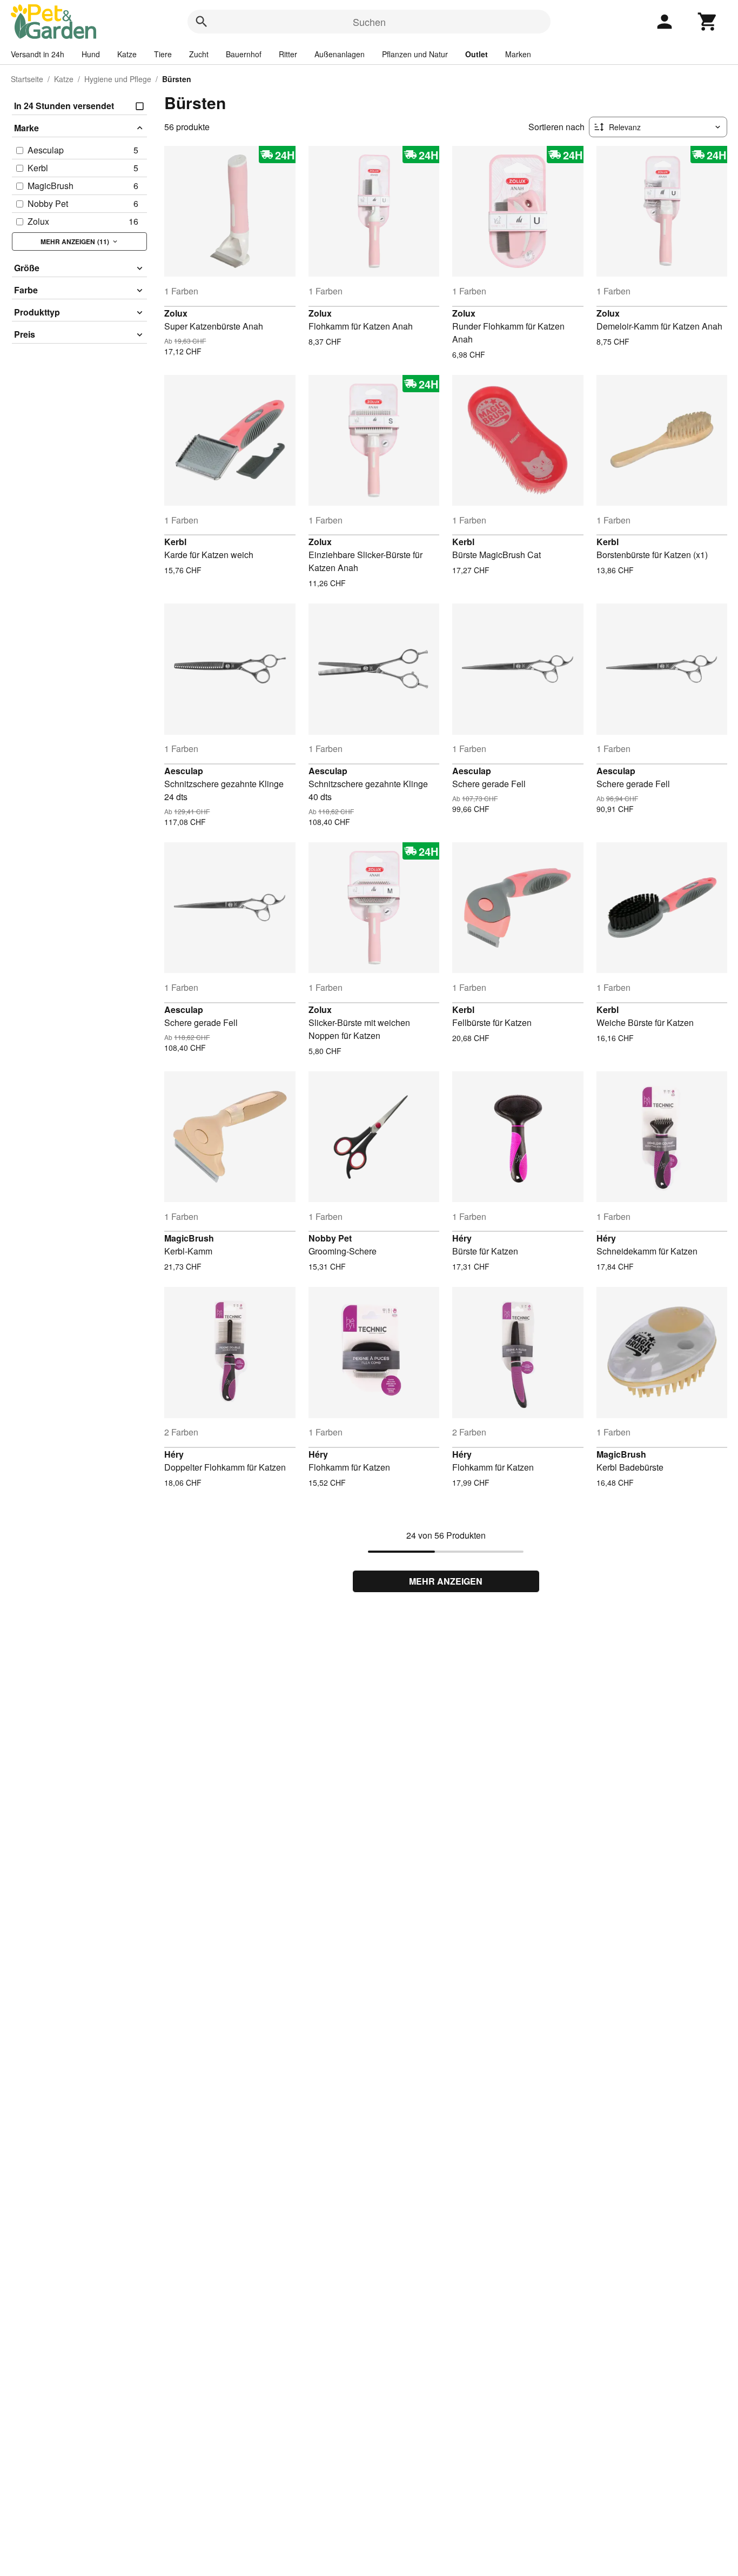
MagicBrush (189, 1238)
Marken (518, 54)
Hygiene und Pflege (118, 79)
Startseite (27, 79)
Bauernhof (244, 54)
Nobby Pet (330, 1238)
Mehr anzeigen (446, 1581)
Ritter (288, 54)
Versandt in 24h (38, 54)
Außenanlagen (340, 54)
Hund (91, 54)
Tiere (163, 54)
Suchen (369, 22)
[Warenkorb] (708, 22)
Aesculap (184, 771)
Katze (127, 54)
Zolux (176, 313)
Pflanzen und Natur (415, 54)
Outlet (477, 54)
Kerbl (175, 542)
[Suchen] (202, 22)
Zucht (199, 54)
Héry (462, 1238)
